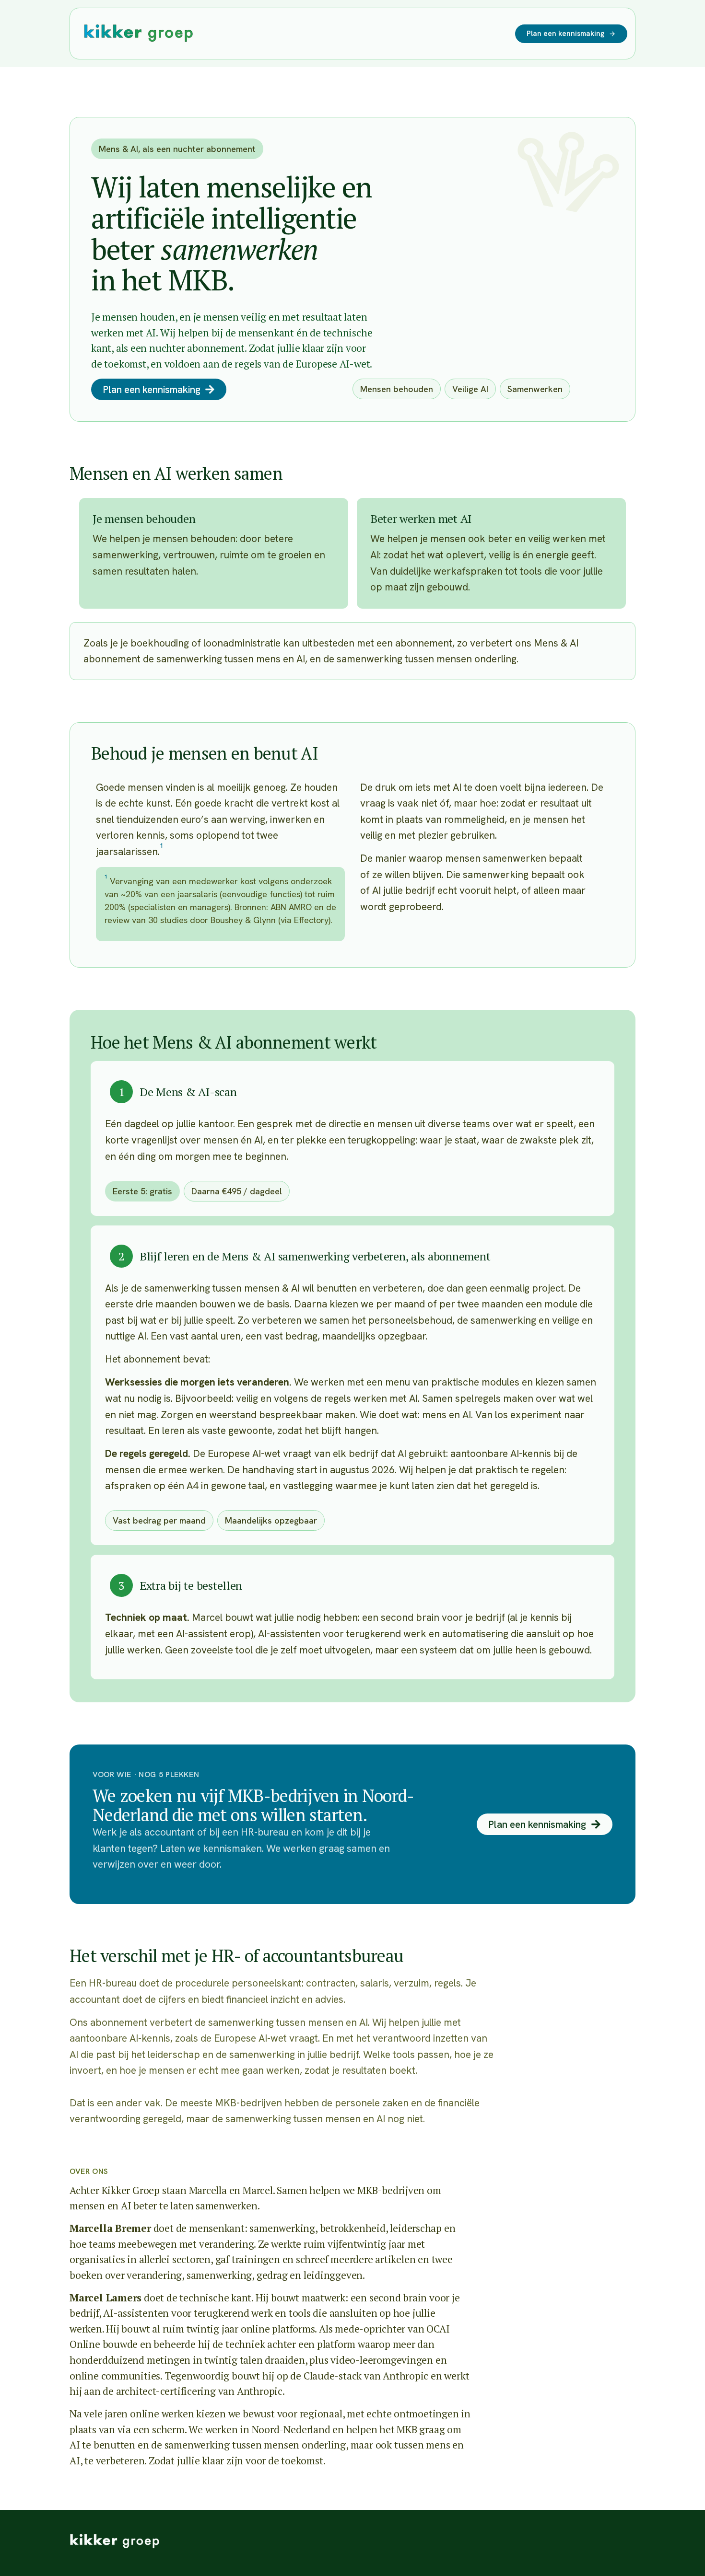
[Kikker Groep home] (114, 2541)
